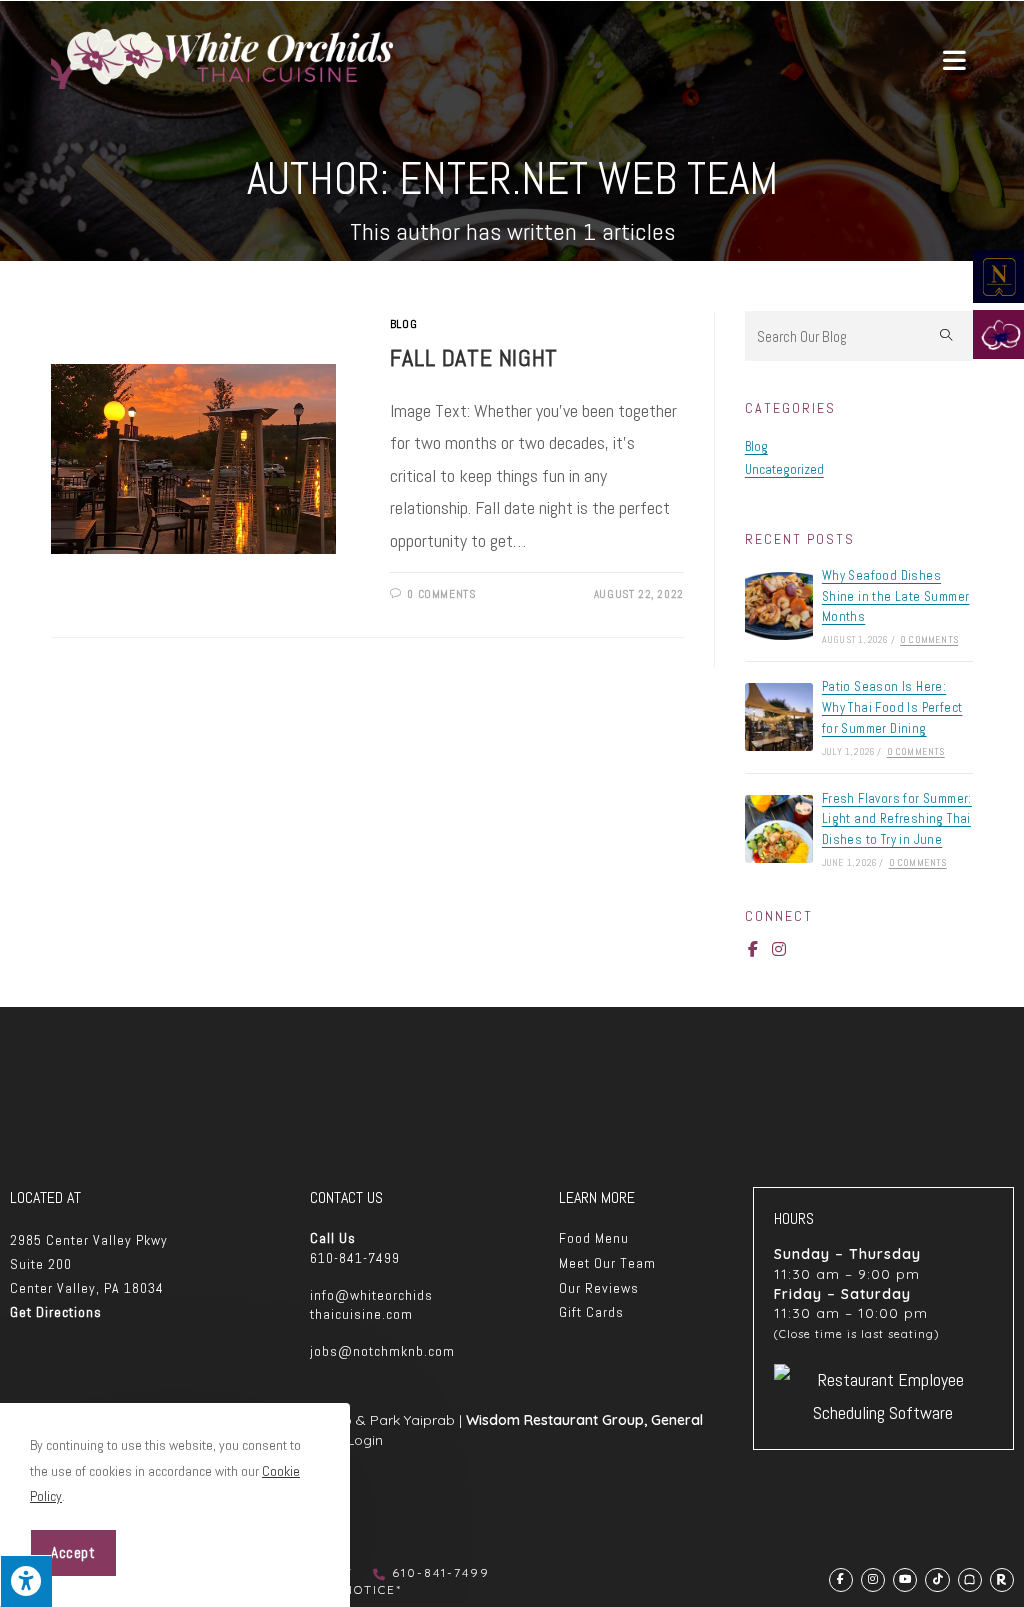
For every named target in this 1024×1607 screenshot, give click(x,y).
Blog (403, 324)
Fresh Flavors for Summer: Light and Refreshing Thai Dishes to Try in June (897, 819)
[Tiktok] (937, 1580)
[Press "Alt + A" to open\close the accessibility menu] (26, 1581)
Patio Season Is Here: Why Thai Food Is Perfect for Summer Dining (892, 707)
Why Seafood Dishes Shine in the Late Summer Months (896, 596)
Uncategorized (784, 469)
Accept (73, 1552)
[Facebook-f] (753, 949)
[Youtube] (905, 1580)
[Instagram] (779, 949)
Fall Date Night (474, 357)
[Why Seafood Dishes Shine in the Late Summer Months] (779, 606)
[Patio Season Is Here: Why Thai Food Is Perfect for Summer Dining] (779, 717)
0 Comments (441, 594)
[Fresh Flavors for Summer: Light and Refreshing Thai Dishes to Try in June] (779, 829)
